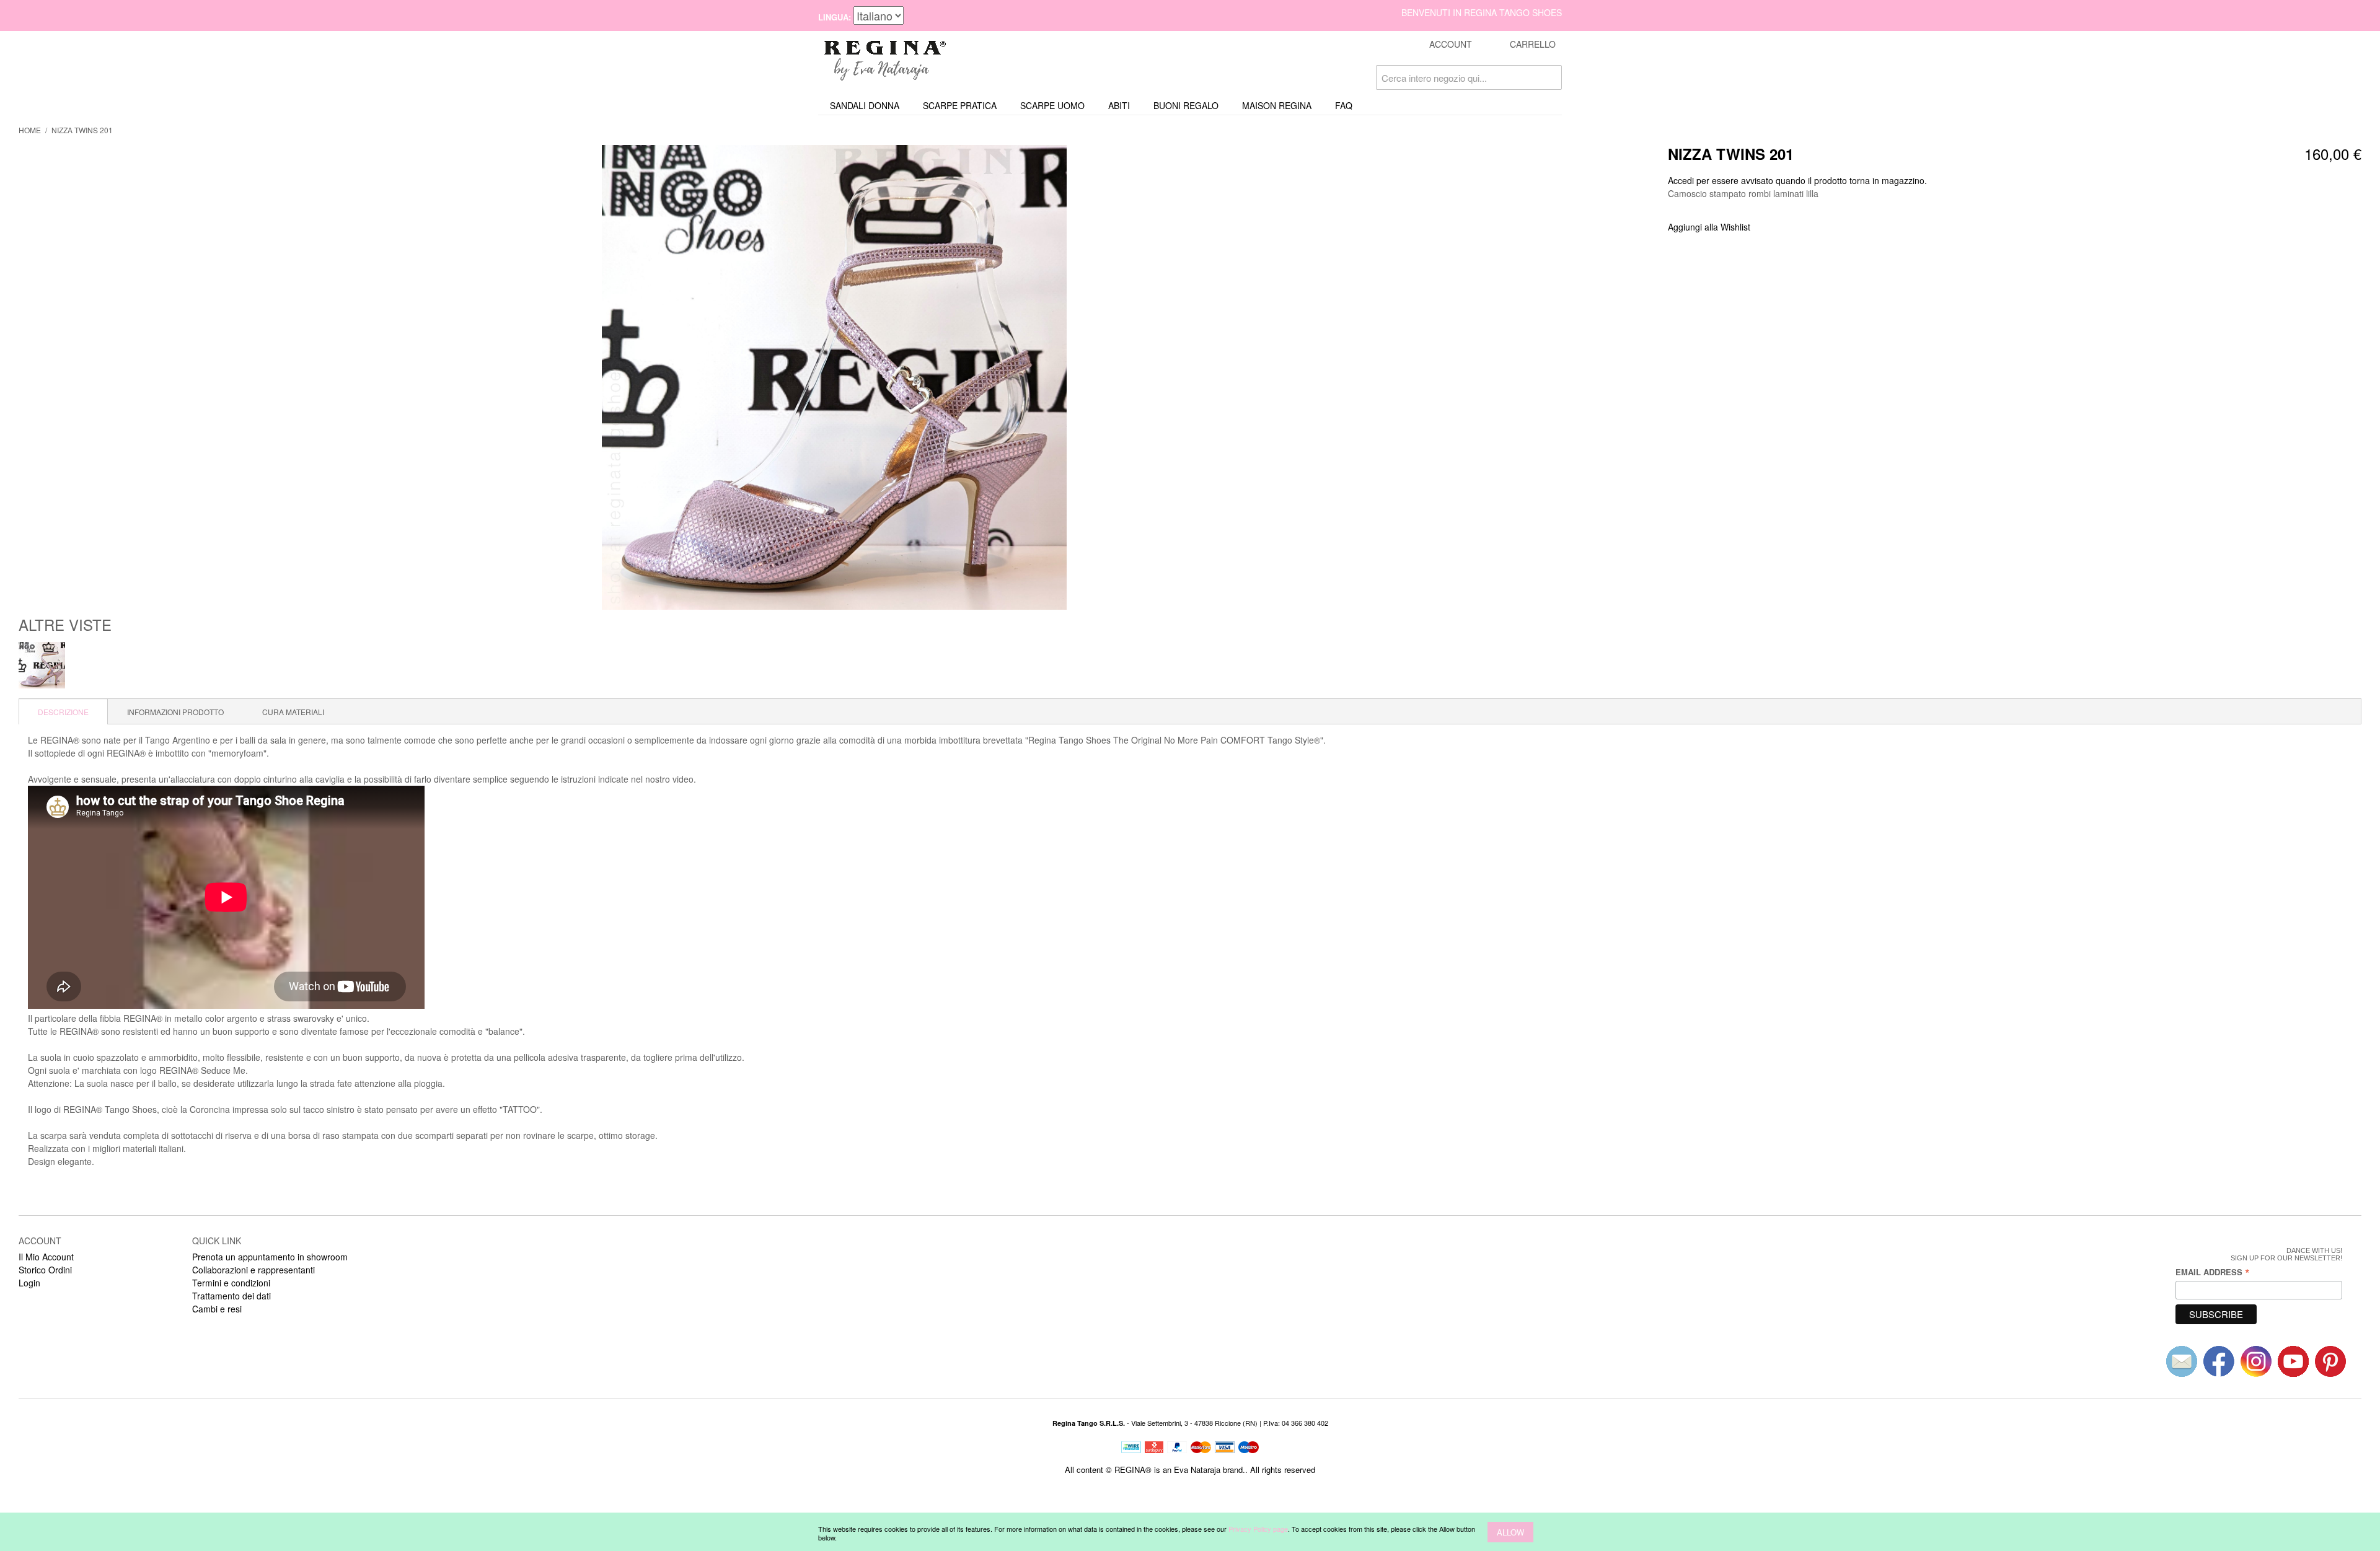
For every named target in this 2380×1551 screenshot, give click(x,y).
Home (30, 130)
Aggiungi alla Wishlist (1709, 227)
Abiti (1119, 105)
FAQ (1344, 105)
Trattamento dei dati (231, 1296)
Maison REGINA (1277, 105)
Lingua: (835, 17)
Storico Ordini (45, 1270)
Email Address (2213, 1272)
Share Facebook (1776, 227)
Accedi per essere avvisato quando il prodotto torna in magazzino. (1797, 180)
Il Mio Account (46, 1257)
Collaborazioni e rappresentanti (253, 1270)
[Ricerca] (1549, 77)
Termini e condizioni (231, 1283)
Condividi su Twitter (1801, 227)
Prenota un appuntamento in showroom (270, 1257)
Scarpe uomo (1052, 105)
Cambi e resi (217, 1309)
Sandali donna (865, 105)
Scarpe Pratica (960, 105)
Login (29, 1283)
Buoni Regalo (1186, 105)
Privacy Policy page (1258, 1529)
